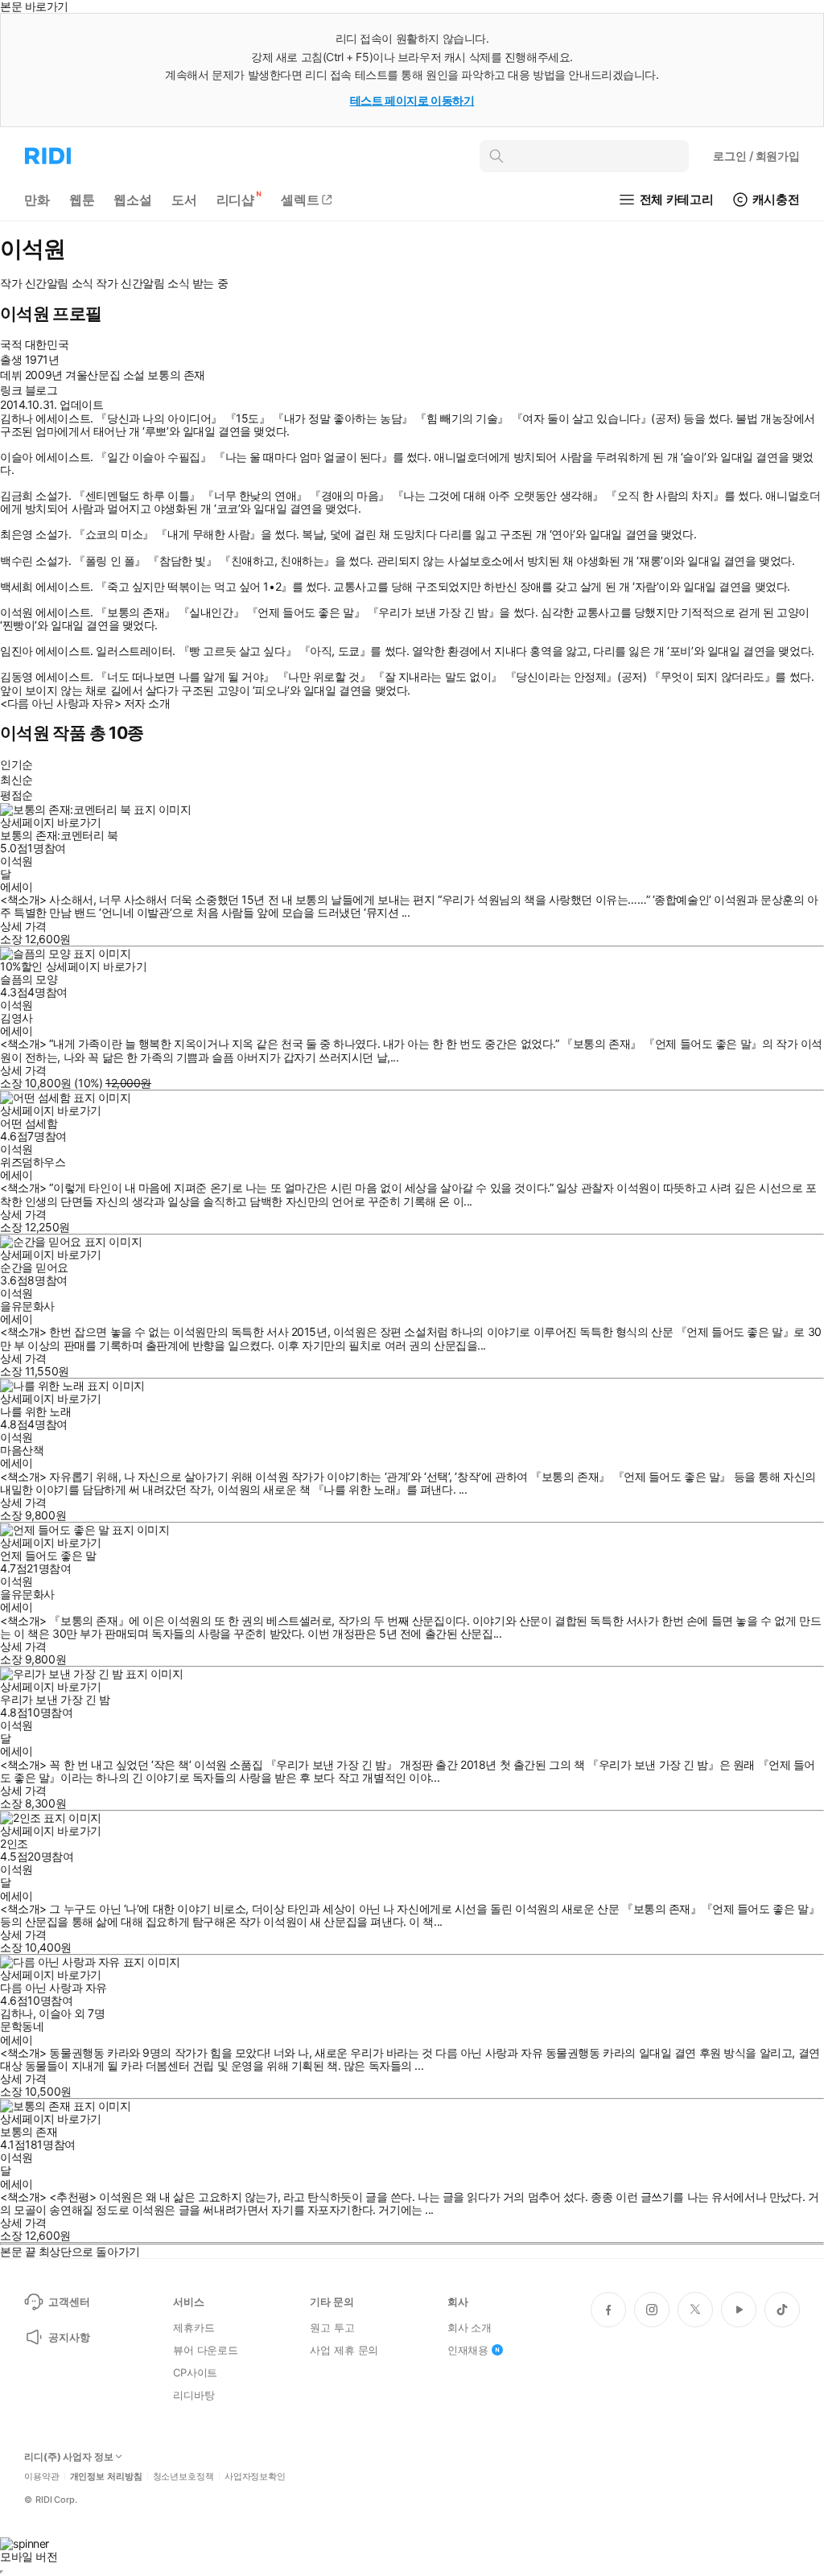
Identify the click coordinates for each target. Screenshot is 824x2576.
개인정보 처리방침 (106, 2477)
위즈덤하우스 (33, 1162)
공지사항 (69, 2337)
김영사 (16, 1018)
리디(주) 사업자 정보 (69, 2457)
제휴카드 (194, 2327)
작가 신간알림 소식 (47, 283)
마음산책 (22, 1450)
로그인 (756, 156)
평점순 (16, 795)
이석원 (16, 861)
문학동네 (22, 2026)
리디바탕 (194, 2395)
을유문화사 (27, 1306)
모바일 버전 (29, 2556)
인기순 (16, 764)
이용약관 (42, 2477)
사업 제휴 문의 (344, 2350)
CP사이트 (195, 2372)
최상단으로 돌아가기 (89, 2251)
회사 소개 (470, 2327)
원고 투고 (332, 2327)
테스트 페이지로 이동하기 (412, 100)
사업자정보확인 (255, 2477)
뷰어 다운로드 (206, 2350)
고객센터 (69, 2302)
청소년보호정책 (183, 2477)
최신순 (16, 779)
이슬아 (55, 2013)
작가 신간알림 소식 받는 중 (162, 283)
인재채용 (468, 2350)
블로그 (41, 390)
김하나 (16, 2013)
